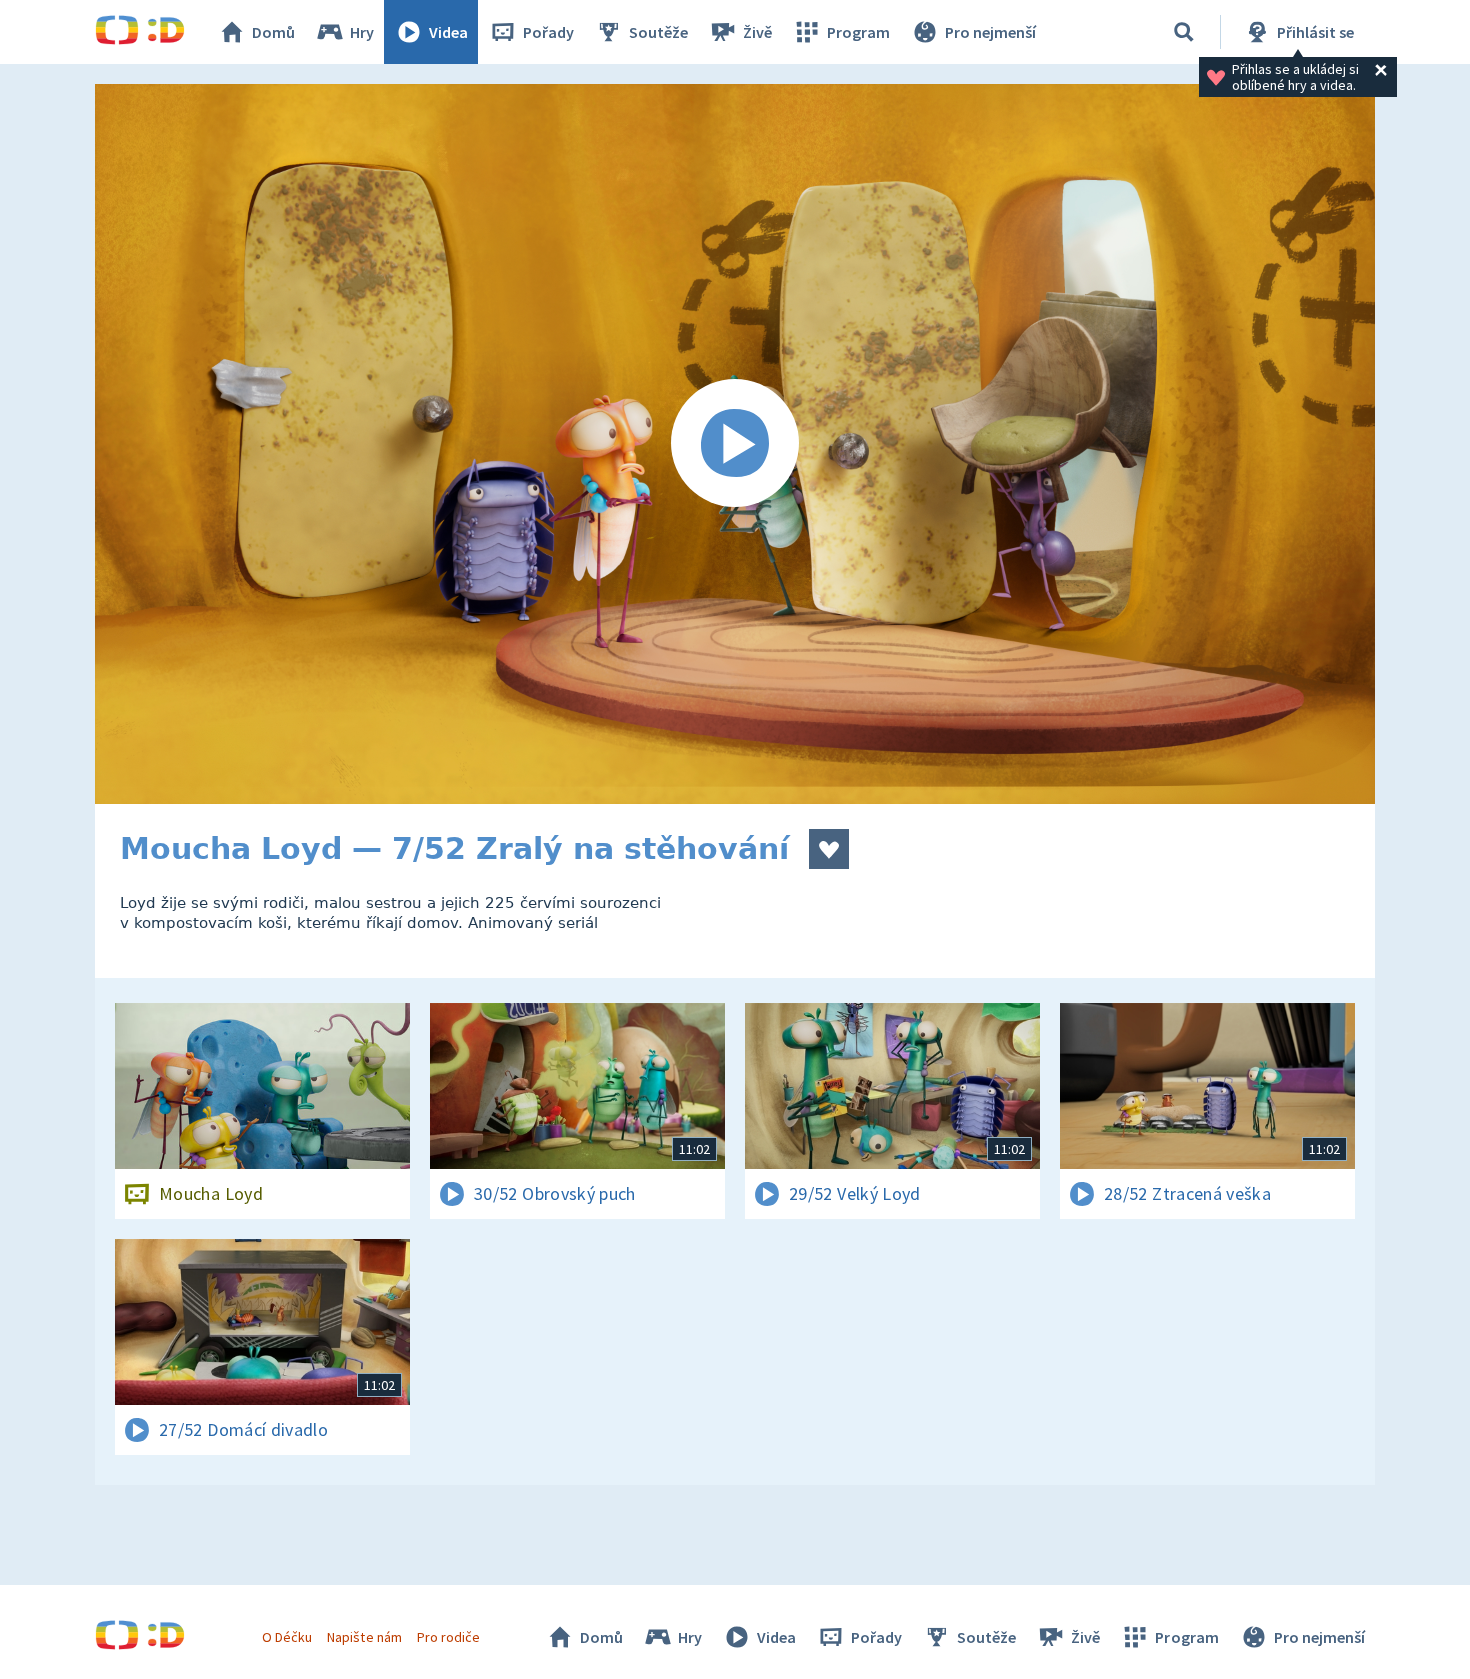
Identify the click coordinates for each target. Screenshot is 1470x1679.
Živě (757, 32)
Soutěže (658, 32)
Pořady (548, 32)
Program (858, 32)
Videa (448, 32)
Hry (362, 32)
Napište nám (364, 1637)
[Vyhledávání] (1184, 32)
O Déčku (287, 1637)
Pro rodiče (448, 1637)
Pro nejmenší (990, 32)
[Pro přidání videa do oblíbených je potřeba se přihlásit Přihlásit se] (829, 849)
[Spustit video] (735, 444)
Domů (273, 32)
